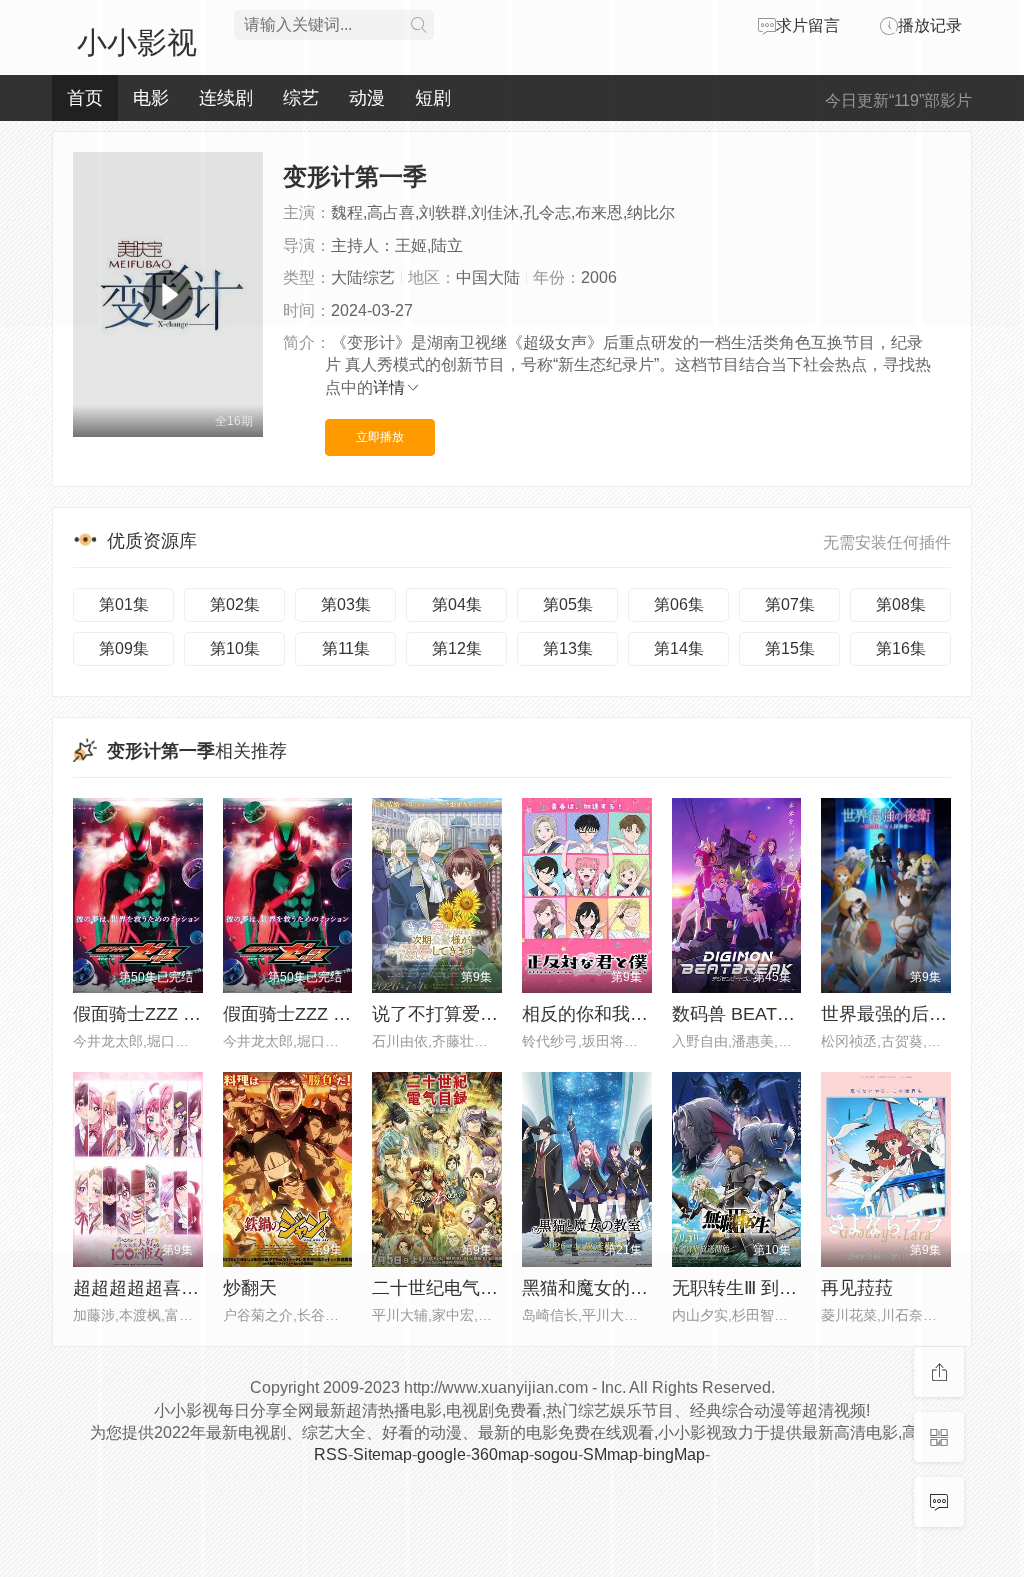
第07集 (790, 604)
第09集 (124, 648)
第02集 (235, 604)
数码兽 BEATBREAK (755, 1014)
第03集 (346, 604)
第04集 (457, 604)
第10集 (235, 648)
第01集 (124, 604)
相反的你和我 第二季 (605, 1014)
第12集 (457, 648)
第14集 (679, 648)
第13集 (568, 648)
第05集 (568, 604)
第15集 (790, 648)
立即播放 (380, 437)
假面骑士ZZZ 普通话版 (164, 1014)
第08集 (901, 604)
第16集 (901, 648)
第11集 (346, 648)
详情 (389, 387)
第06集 (679, 604)
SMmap (610, 1454)
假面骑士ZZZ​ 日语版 (305, 1014)
